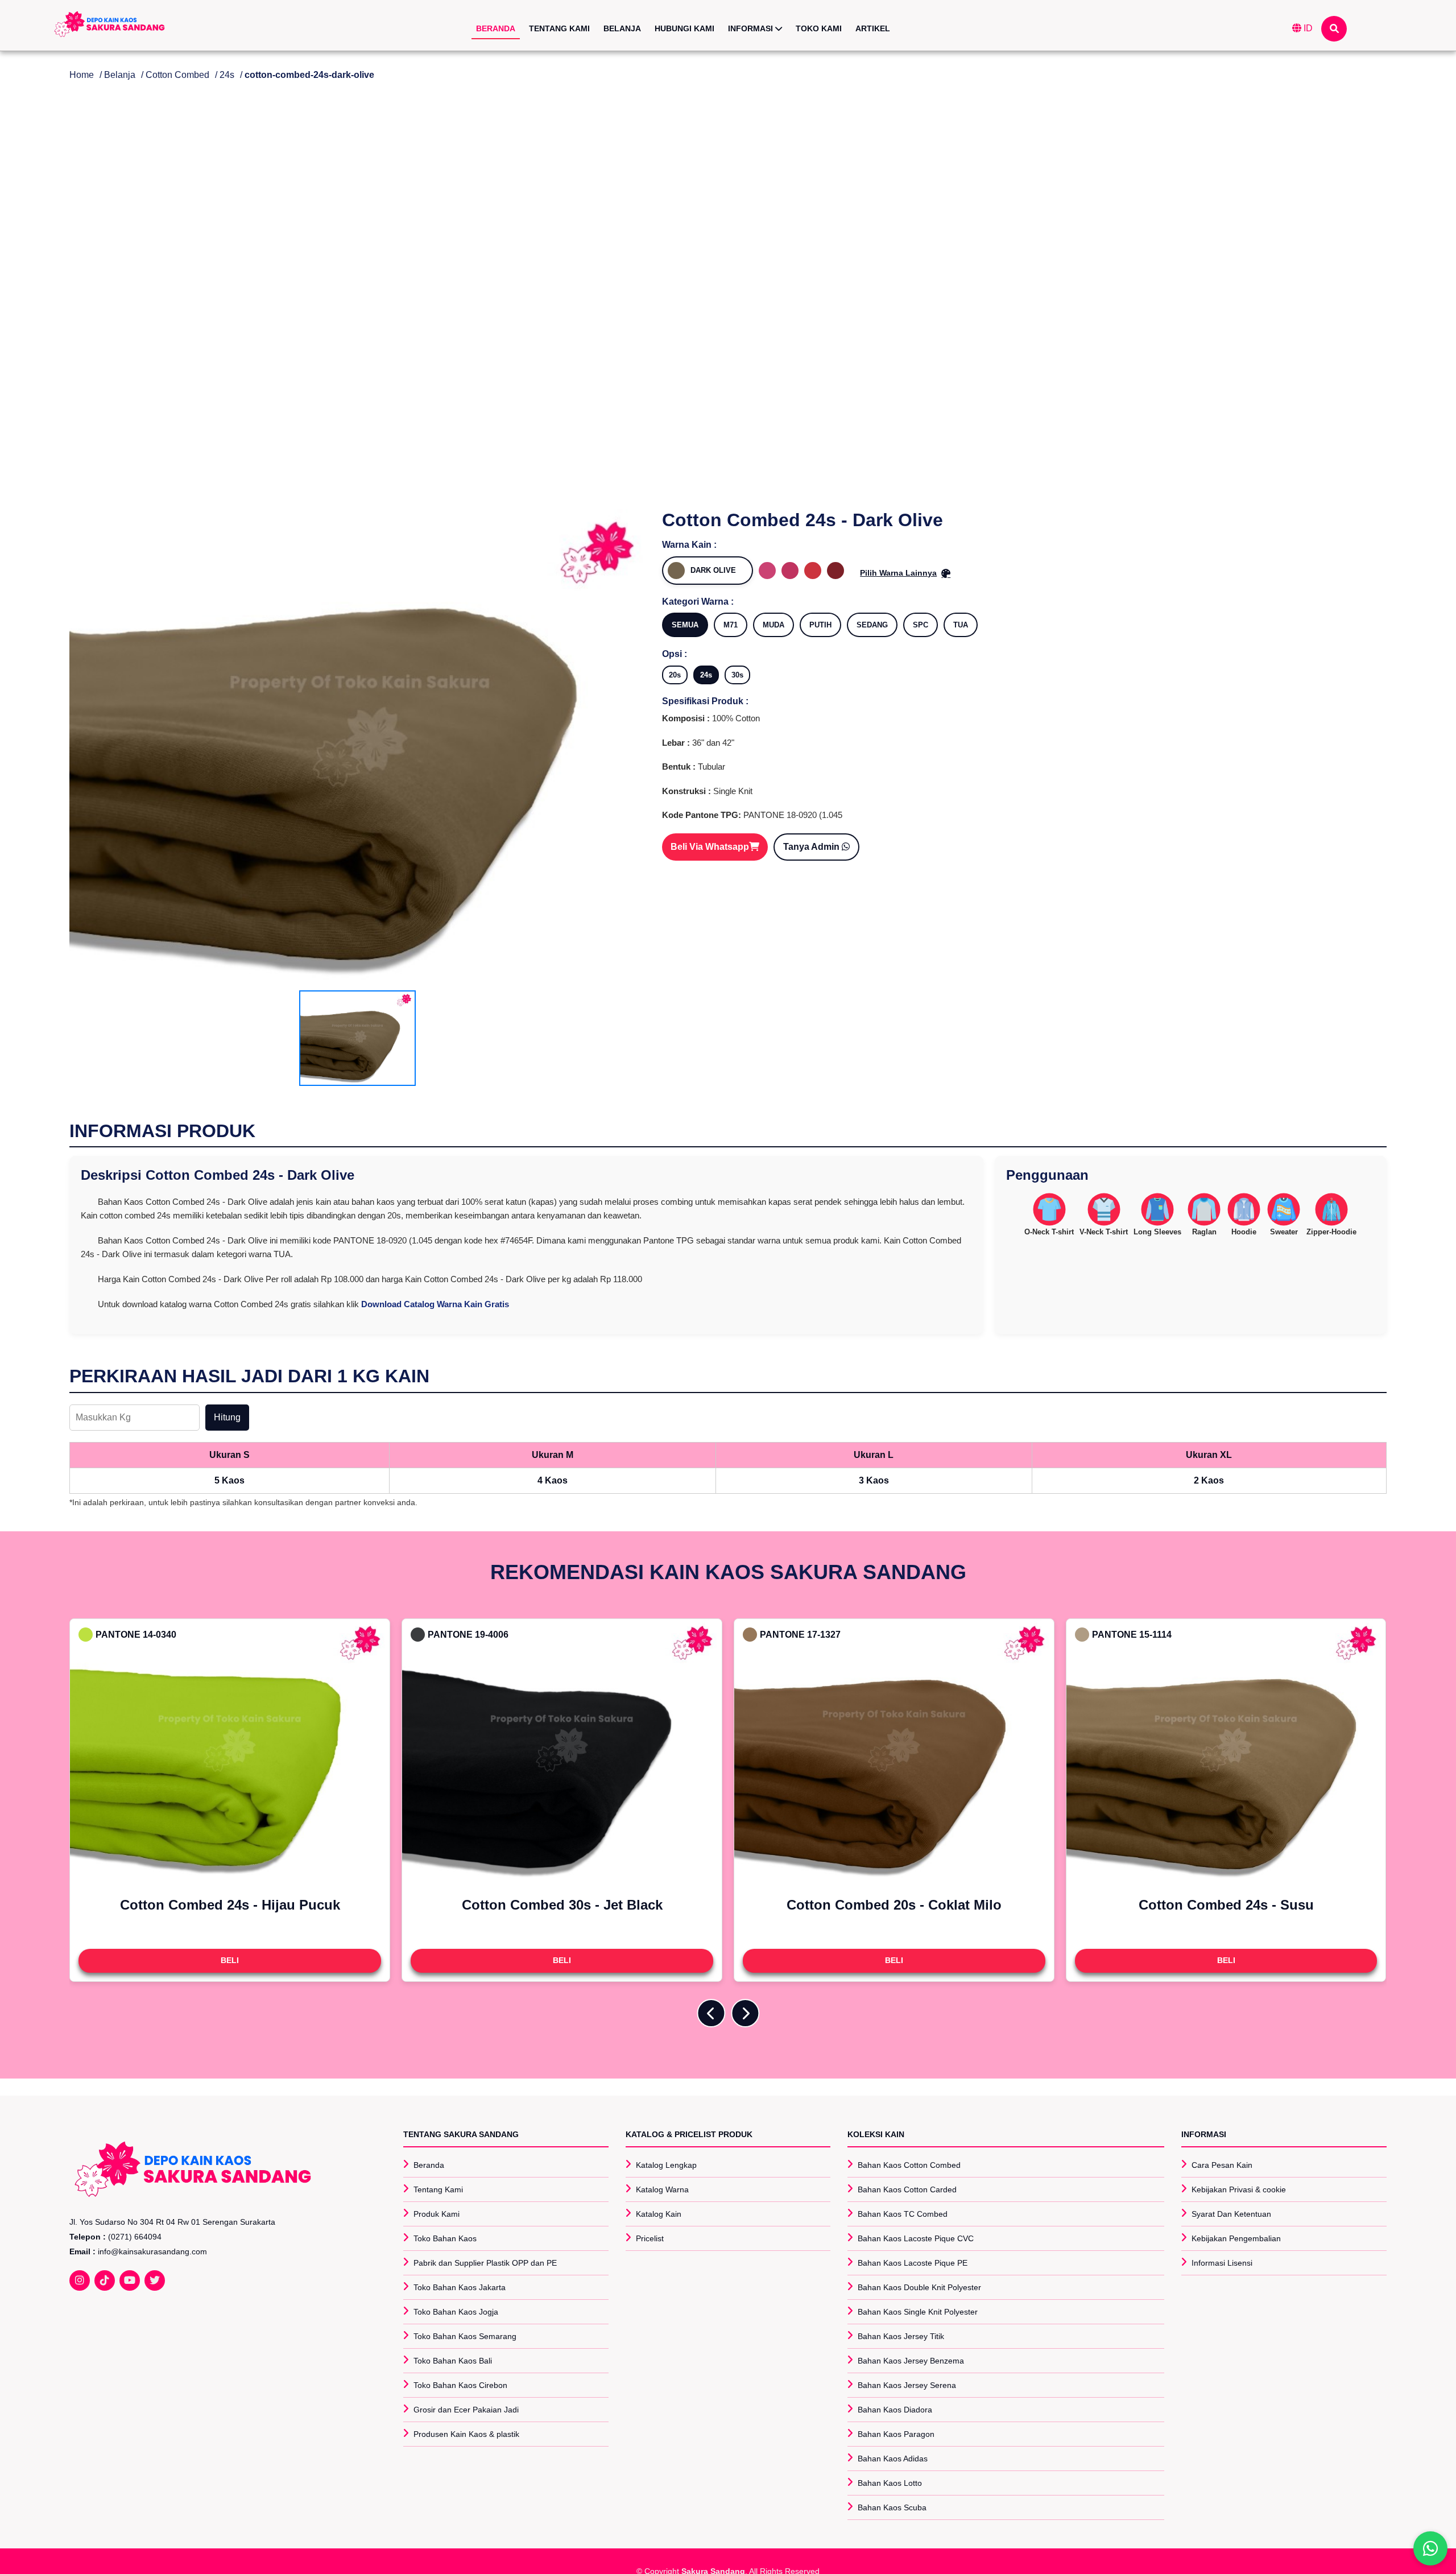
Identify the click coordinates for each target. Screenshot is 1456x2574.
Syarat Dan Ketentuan (1231, 2214)
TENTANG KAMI (559, 28)
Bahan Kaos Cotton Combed (909, 2165)
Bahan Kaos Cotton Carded (907, 2189)
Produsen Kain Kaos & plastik (466, 2434)
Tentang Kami (438, 2189)
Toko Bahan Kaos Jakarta (460, 2287)
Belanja (120, 75)
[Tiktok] (105, 2280)
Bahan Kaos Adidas (893, 2459)
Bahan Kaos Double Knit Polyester (919, 2287)
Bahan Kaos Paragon (896, 2434)
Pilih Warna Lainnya (898, 573)
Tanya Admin (812, 847)
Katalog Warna (662, 2189)
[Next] (745, 2013)
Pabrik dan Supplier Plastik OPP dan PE (485, 2263)
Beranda (429, 2165)
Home (82, 75)
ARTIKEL (873, 28)
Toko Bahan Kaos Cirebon (460, 2385)
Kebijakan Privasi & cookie (1239, 2189)
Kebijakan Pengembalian (1236, 2238)
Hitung (227, 1417)
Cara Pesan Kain (1222, 2165)
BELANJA (622, 28)
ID (1307, 28)
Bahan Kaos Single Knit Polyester (918, 2312)
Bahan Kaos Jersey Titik (901, 2336)
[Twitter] (155, 2280)
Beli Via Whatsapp (710, 847)
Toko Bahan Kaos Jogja (456, 2312)
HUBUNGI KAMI (684, 28)
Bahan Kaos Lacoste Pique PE (913, 2263)
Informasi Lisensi (1222, 2263)
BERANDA (496, 28)
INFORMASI (752, 28)
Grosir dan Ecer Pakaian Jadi (466, 2410)
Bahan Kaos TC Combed (903, 2214)
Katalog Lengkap (666, 2165)
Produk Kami (437, 2214)
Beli (230, 1960)
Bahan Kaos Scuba (892, 2507)
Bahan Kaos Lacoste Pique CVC (916, 2238)
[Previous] (711, 2013)
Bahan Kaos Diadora (895, 2410)
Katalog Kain (659, 2214)
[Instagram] (80, 2280)
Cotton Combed (177, 75)
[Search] (1334, 29)
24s (227, 75)
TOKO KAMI (819, 28)
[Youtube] (130, 2280)
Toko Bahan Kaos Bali (453, 2361)
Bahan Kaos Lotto (890, 2483)
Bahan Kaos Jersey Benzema (911, 2361)
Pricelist (650, 2238)
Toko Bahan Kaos (445, 2238)
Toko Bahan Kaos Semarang (465, 2336)
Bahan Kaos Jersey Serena (907, 2385)
